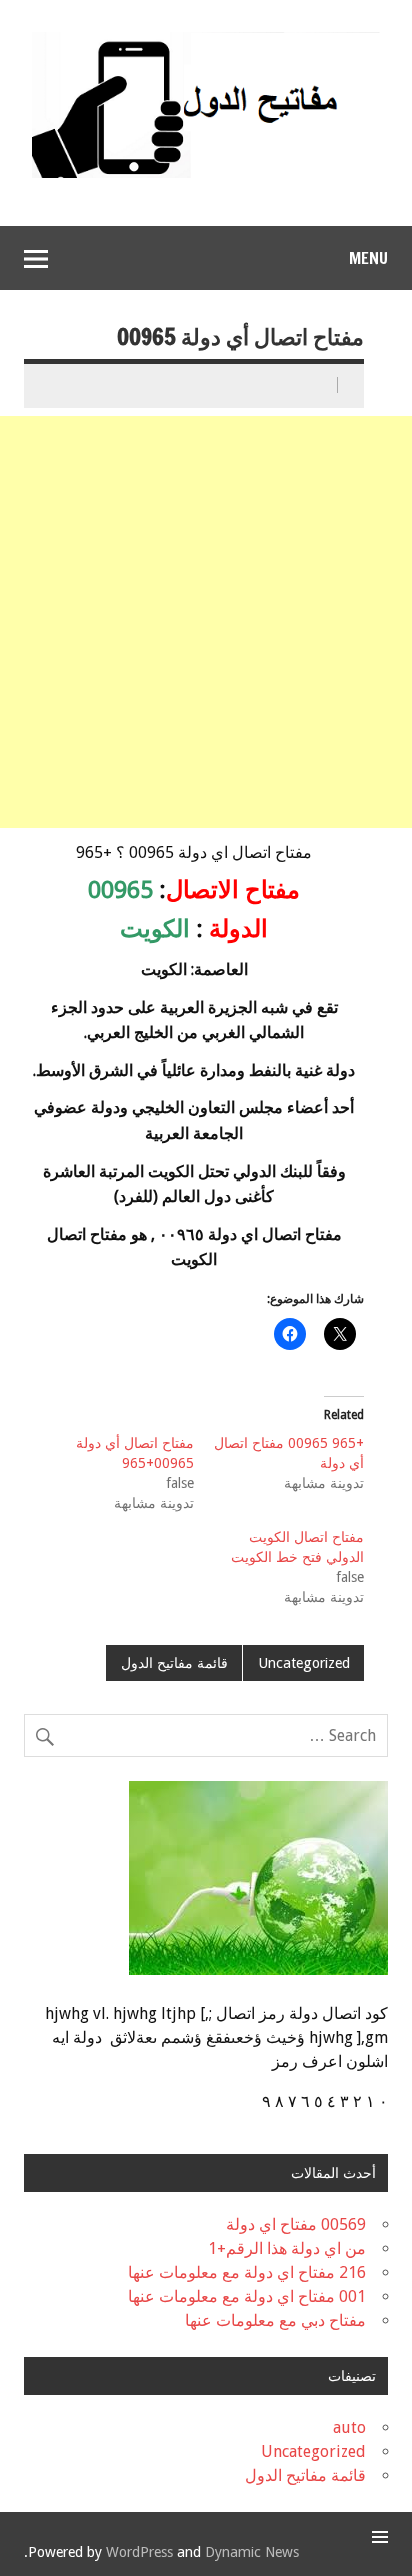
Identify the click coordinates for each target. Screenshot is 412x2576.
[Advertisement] (206, 622)
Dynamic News (252, 2552)
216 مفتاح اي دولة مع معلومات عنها (247, 2272)
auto (349, 2427)
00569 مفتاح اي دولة (296, 2224)
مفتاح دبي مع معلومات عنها (275, 2320)
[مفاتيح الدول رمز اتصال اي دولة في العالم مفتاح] (206, 39)
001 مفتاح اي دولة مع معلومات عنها (247, 2296)
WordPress (139, 2552)
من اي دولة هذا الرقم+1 (287, 2248)
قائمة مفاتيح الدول (174, 1663)
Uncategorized (304, 1663)
